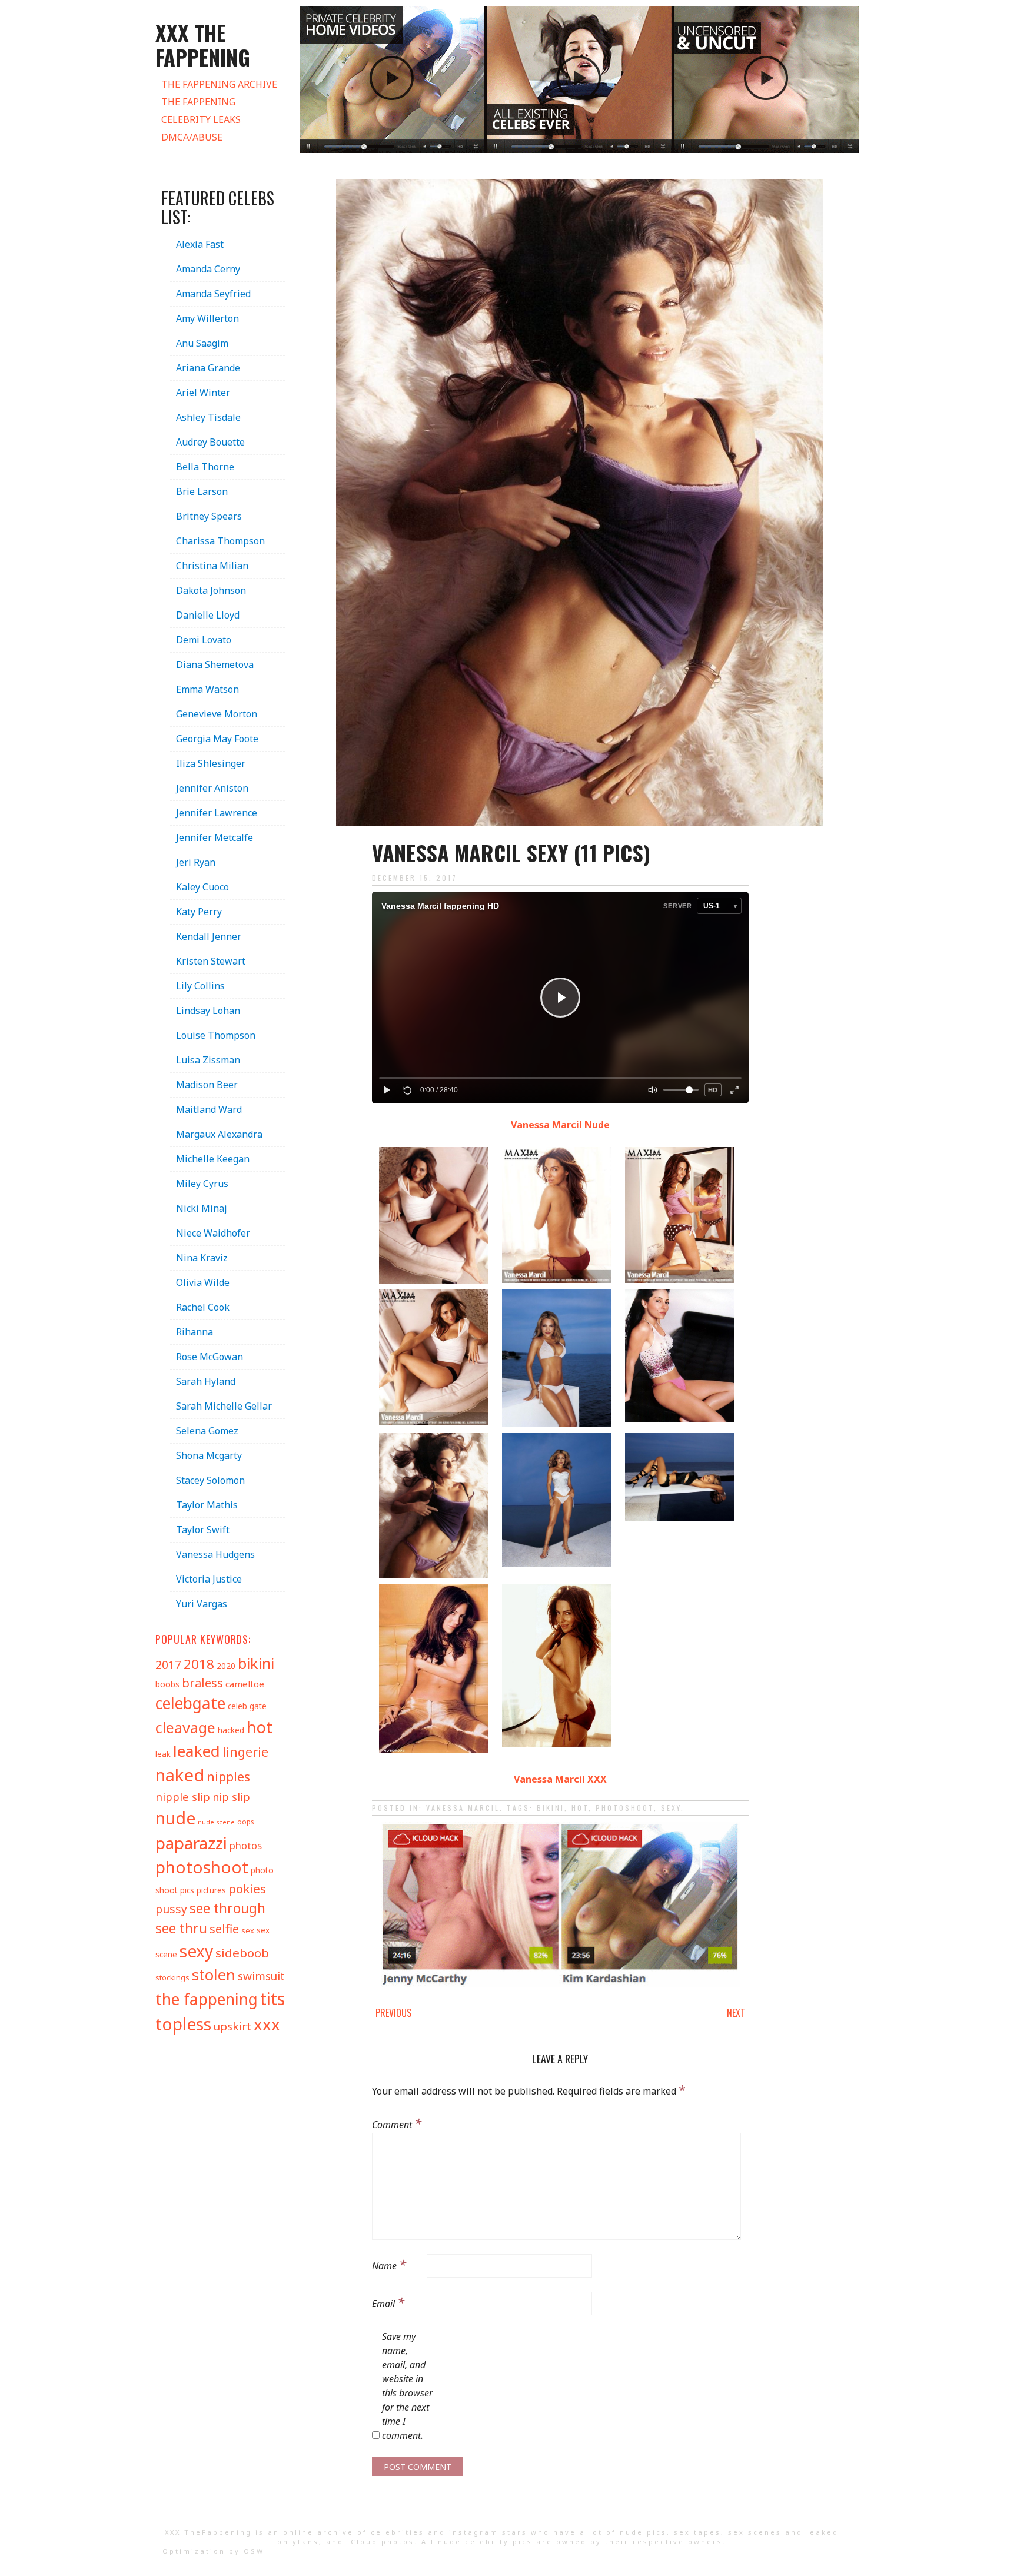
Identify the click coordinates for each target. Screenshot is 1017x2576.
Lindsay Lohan (208, 1011)
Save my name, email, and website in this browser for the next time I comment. (407, 2386)
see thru (181, 1928)
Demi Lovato (204, 640)
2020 (226, 1666)
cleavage (185, 1727)
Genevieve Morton (217, 714)
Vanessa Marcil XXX (560, 1779)
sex (248, 1930)
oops (245, 1822)
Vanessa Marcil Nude (560, 1125)
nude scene (216, 1822)
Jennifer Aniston (212, 788)
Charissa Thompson (220, 541)
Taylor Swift (203, 1530)
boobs (167, 1684)
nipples (228, 1776)
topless (183, 2024)
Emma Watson (207, 689)
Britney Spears (209, 516)
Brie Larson (202, 491)
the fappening (207, 1999)
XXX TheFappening (208, 2532)
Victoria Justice (209, 1579)
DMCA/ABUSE (192, 137)
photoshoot (625, 1808)
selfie (224, 1929)
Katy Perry (199, 912)
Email (388, 2302)
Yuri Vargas (202, 1604)
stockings (172, 1977)
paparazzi (191, 1843)
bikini (551, 1808)
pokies (247, 1889)
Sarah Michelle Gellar (224, 1406)
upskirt (232, 2026)
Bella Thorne (205, 467)
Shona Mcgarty (209, 1455)
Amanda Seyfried (213, 294)
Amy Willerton (207, 318)
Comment (397, 2123)
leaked (197, 1751)
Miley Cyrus (202, 1184)
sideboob (242, 1953)
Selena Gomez (207, 1431)
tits (272, 1998)
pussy (171, 1909)
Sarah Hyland (206, 1381)
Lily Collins (200, 986)
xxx (267, 2024)
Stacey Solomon (210, 1480)
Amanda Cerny (208, 269)
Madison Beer (207, 1085)
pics (187, 1890)
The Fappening (198, 102)
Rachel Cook (203, 1307)
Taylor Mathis (207, 1505)
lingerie (245, 1752)
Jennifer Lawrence (217, 813)
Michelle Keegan (213, 1159)
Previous (393, 2013)
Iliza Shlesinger (211, 763)
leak (163, 1754)
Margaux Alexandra (219, 1134)
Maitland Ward (209, 1109)
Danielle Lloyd (208, 615)
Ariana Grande (208, 368)
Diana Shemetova (215, 664)
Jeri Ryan (196, 862)
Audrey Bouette (210, 442)
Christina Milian (212, 566)
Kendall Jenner (209, 936)
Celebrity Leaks (201, 119)
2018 (199, 1664)
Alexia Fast (200, 244)
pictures (211, 1890)
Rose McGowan (210, 1357)
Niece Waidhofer (213, 1233)
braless (202, 1683)
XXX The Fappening (203, 44)
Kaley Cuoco (202, 887)
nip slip (231, 1797)
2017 (168, 1665)
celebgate (190, 1703)
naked (180, 1775)
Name (389, 2264)
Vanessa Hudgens (215, 1554)
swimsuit (261, 1976)
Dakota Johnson (211, 590)
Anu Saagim (202, 343)
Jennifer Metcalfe (215, 837)
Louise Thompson (216, 1035)
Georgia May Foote (217, 739)
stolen (214, 1975)
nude (175, 1818)
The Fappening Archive (219, 84)
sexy (671, 1808)
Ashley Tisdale (208, 417)
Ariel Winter (203, 393)
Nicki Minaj (202, 1208)
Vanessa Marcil (463, 1808)
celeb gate (247, 1706)
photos (246, 1845)
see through (227, 1908)
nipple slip (183, 1796)
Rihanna (195, 1332)
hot (580, 1808)
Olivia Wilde (203, 1282)
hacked (231, 1730)
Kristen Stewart (211, 961)
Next (736, 2013)
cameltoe (245, 1684)
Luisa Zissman (208, 1060)
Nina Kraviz (202, 1258)
